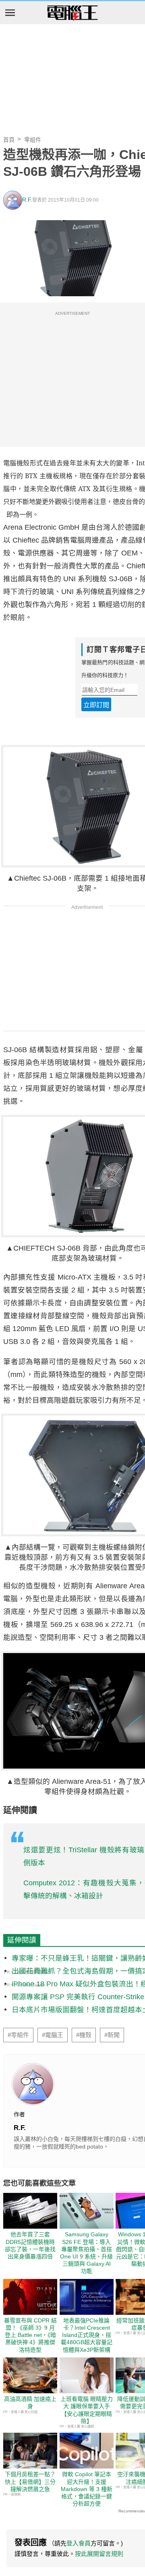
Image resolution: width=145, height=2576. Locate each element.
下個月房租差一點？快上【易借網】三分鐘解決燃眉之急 (30, 2481)
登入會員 (79, 2543)
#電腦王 (53, 2035)
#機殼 (84, 2035)
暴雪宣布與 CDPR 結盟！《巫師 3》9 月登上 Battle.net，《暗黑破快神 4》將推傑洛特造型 (30, 2335)
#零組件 (18, 2035)
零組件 (33, 140)
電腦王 (72, 13)
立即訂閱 (96, 705)
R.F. (27, 200)
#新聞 (112, 2035)
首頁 (9, 140)
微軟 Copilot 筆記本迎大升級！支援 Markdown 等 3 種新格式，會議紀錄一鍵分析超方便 (87, 2489)
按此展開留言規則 (99, 2554)
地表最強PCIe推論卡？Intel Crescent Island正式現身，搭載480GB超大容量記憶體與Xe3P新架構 (87, 2335)
